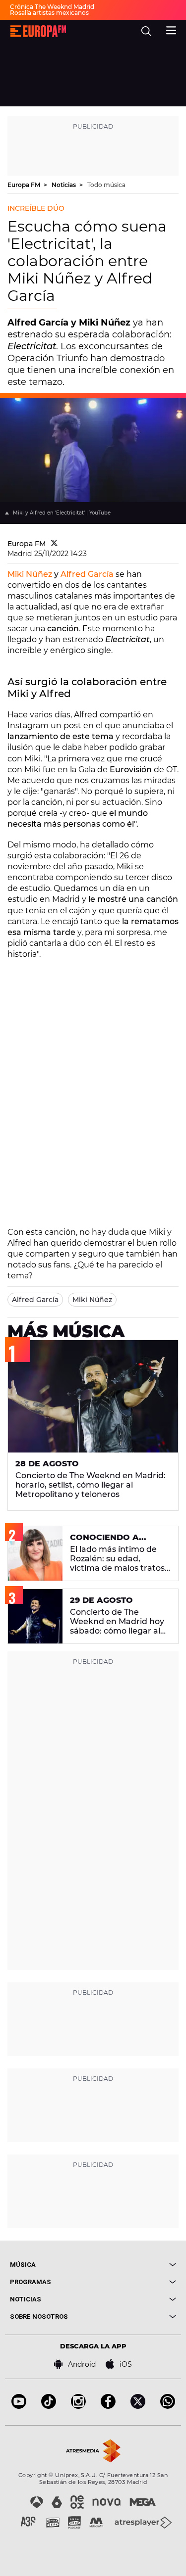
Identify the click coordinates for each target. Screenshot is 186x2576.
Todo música (106, 185)
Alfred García (87, 574)
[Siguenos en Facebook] (108, 2406)
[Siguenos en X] (138, 2406)
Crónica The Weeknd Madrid (52, 7)
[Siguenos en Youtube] (19, 2406)
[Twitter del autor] (54, 544)
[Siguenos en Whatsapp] (168, 2406)
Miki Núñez (30, 574)
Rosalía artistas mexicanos (49, 13)
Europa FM (25, 185)
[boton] (135, 2265)
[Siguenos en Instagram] (78, 2406)
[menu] (171, 29)
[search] (146, 31)
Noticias (64, 185)
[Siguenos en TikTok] (49, 2406)
